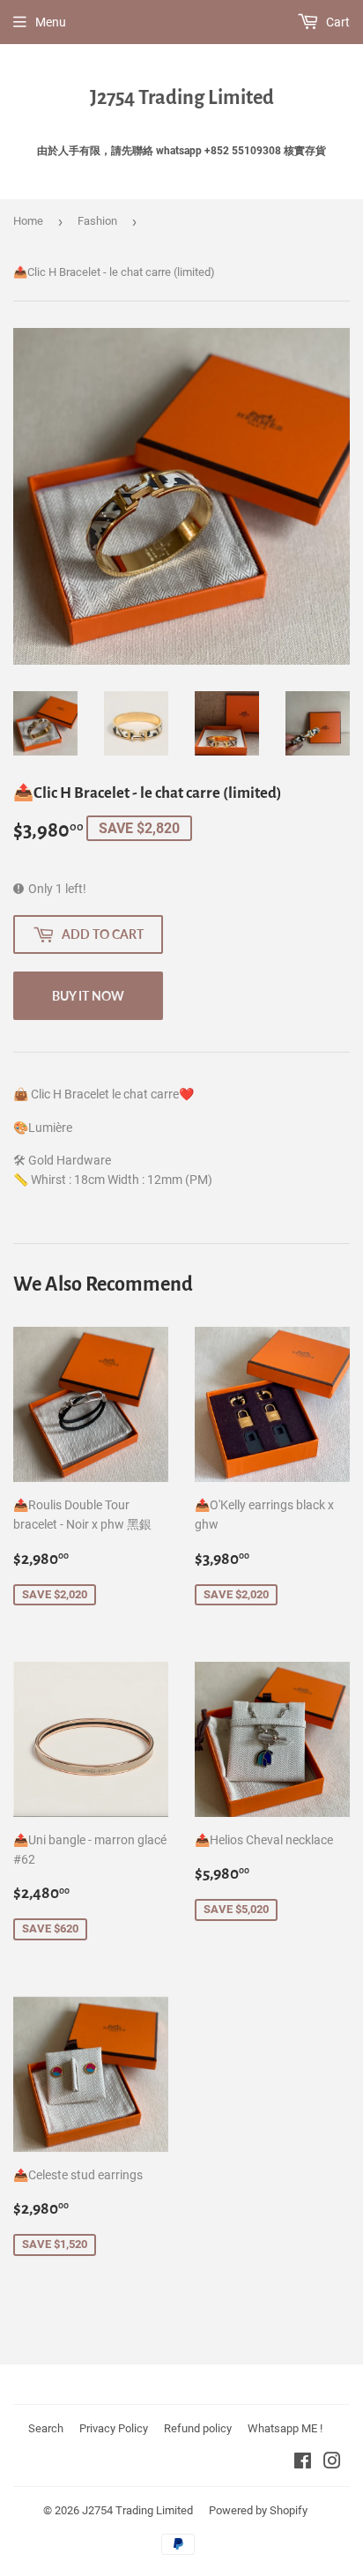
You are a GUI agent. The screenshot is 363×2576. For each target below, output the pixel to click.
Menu (51, 22)
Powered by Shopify (258, 2510)
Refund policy (198, 2428)
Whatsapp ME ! (285, 2428)
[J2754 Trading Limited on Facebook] (303, 2463)
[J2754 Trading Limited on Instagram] (332, 2463)
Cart (337, 22)
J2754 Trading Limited (182, 98)
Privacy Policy (114, 2428)
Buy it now (88, 996)
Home (28, 221)
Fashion (97, 221)
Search (46, 2428)
